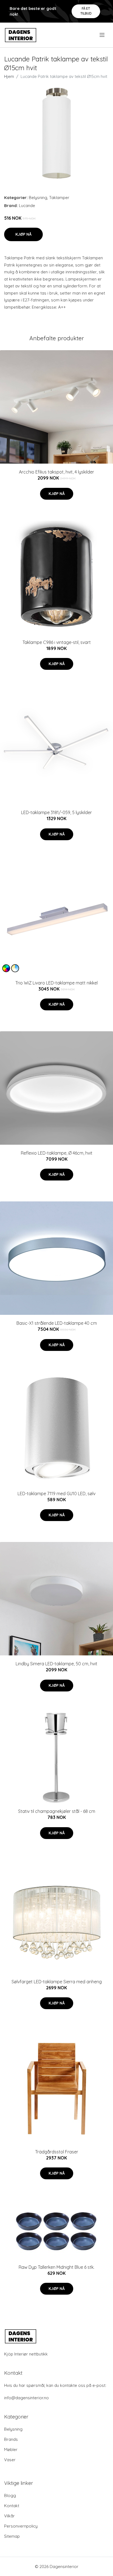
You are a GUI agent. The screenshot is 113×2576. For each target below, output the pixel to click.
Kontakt (12, 2506)
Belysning (38, 198)
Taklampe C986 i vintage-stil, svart (57, 642)
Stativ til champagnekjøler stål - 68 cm (57, 1811)
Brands (11, 2439)
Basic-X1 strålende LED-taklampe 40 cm (57, 1323)
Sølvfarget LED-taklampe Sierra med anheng (57, 1982)
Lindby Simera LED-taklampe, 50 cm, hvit (56, 1664)
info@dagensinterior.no (26, 2398)
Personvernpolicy (21, 2526)
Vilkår (9, 2516)
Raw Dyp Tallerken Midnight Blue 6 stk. (56, 2267)
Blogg (10, 2495)
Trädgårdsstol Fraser (57, 2152)
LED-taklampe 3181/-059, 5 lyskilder (56, 812)
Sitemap (12, 2536)
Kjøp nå (23, 234)
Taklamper (59, 198)
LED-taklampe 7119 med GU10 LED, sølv (56, 1494)
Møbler (11, 2449)
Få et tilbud (86, 11)
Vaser (10, 2460)
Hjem (9, 76)
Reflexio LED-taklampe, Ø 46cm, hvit (57, 1153)
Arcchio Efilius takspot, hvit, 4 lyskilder (56, 472)
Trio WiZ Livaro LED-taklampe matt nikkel (56, 983)
